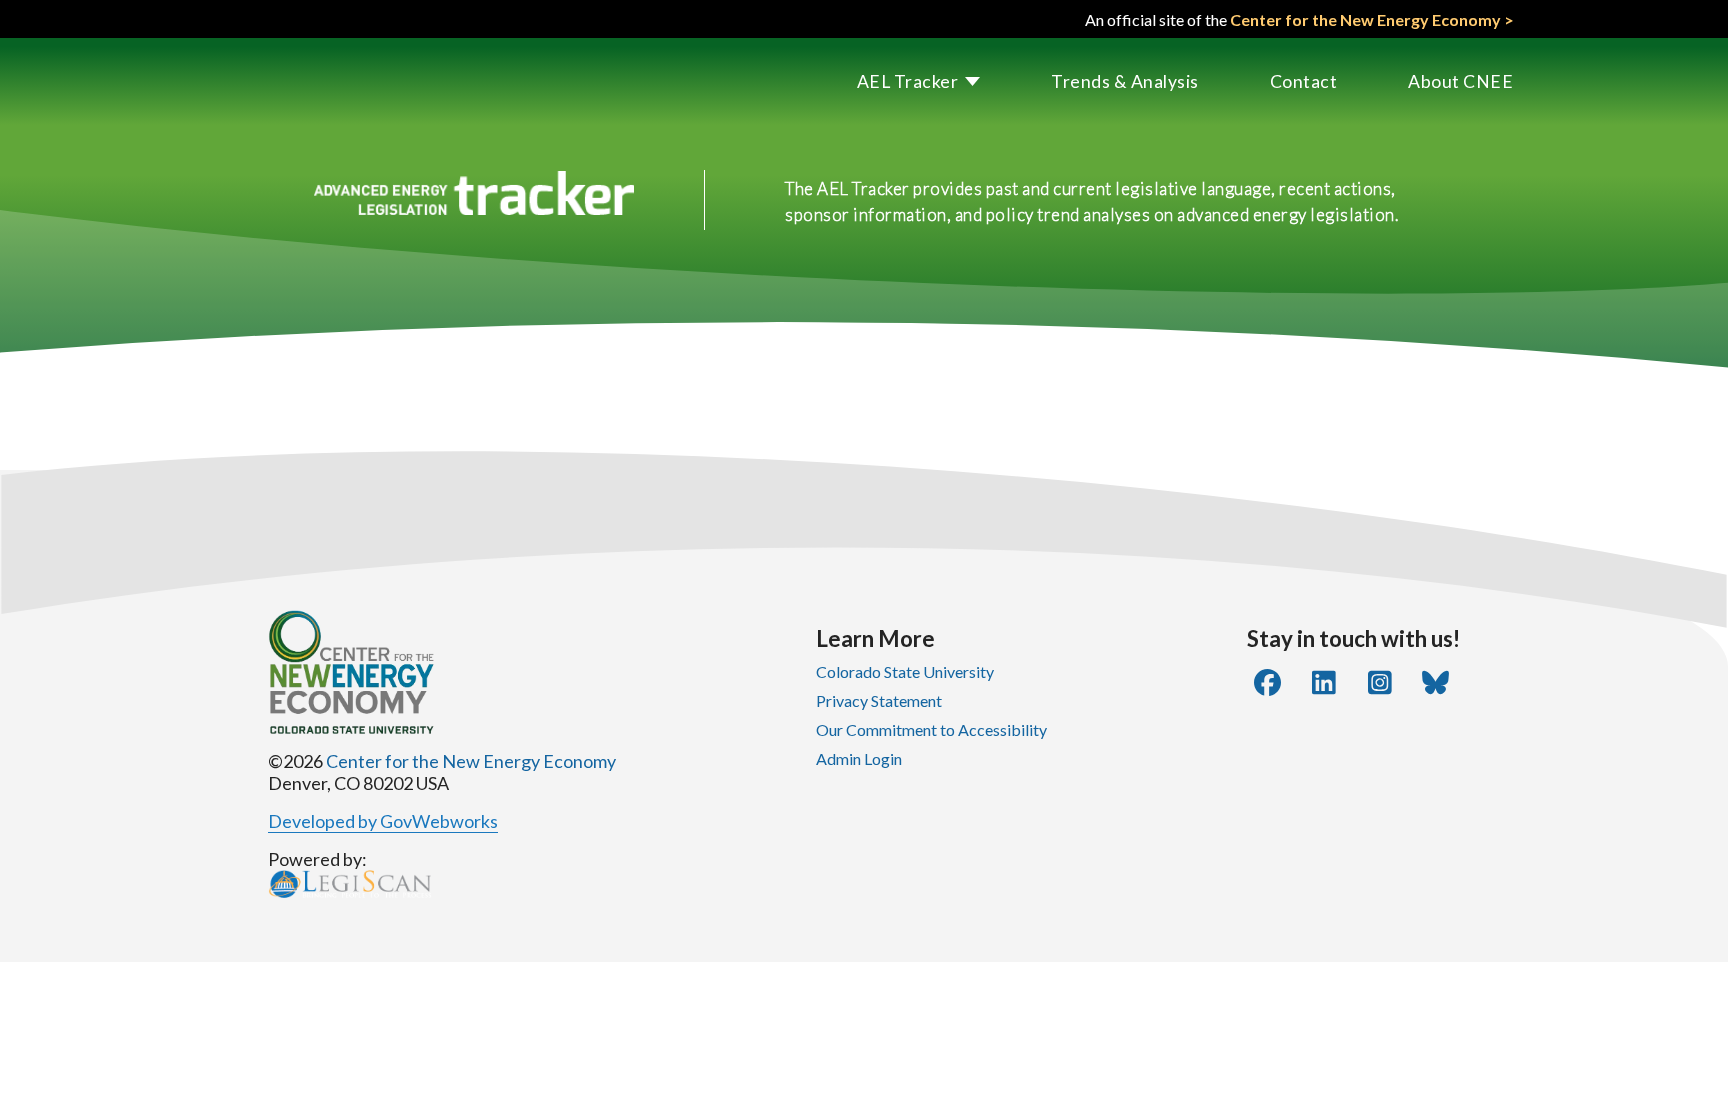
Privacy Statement (879, 700)
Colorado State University (905, 671)
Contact (1304, 81)
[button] (884, 81)
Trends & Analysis (1125, 81)
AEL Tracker (908, 81)
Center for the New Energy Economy (471, 761)
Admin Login (859, 758)
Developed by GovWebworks (383, 821)
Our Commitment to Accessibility (931, 729)
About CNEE (1460, 81)
